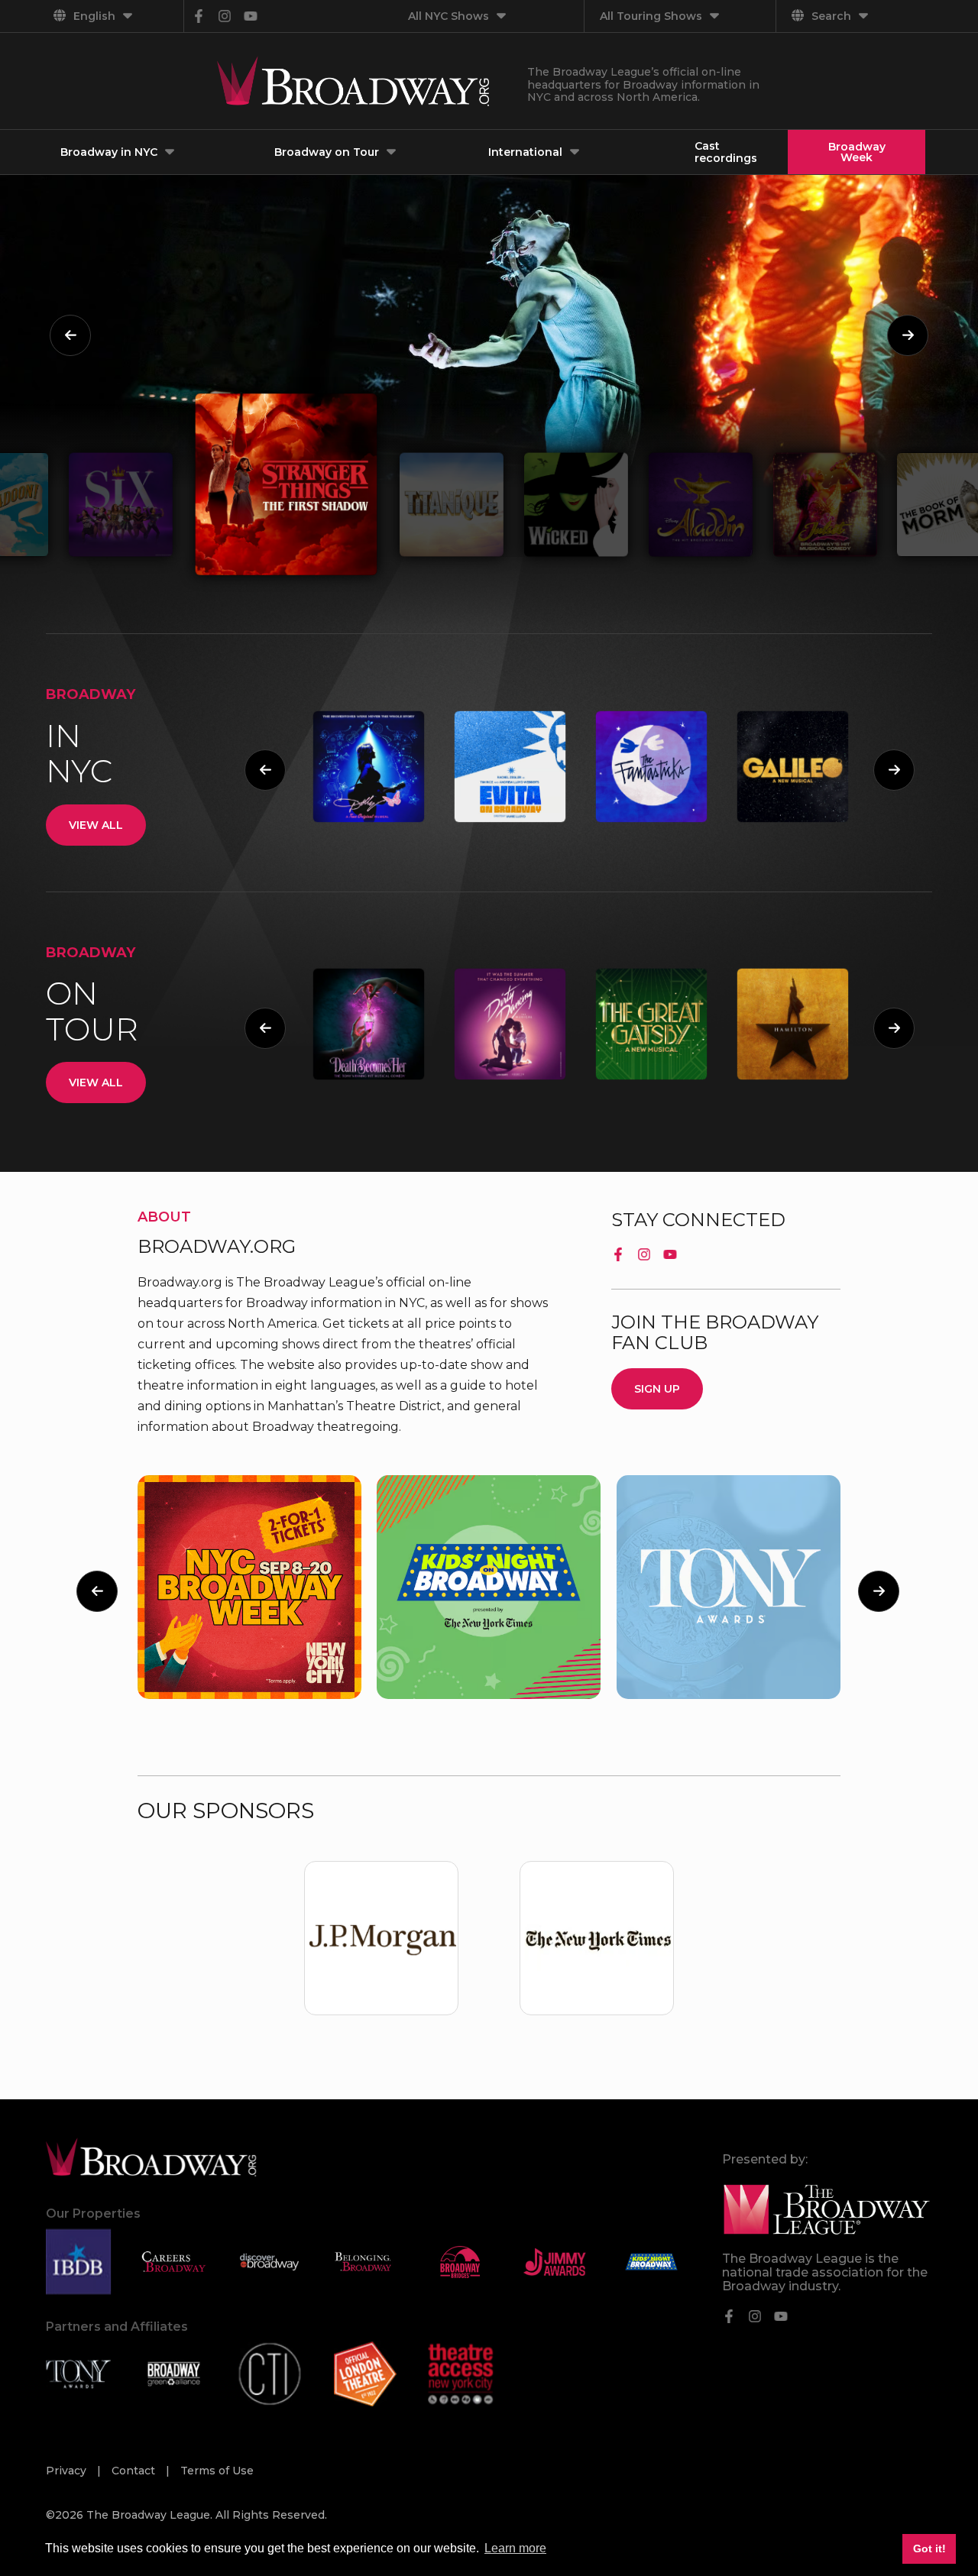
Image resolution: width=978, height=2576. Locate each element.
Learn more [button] (515, 2548)
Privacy (68, 2471)
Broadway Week (857, 152)
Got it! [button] (929, 2548)
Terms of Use (217, 2471)
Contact (135, 2471)
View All (96, 825)
